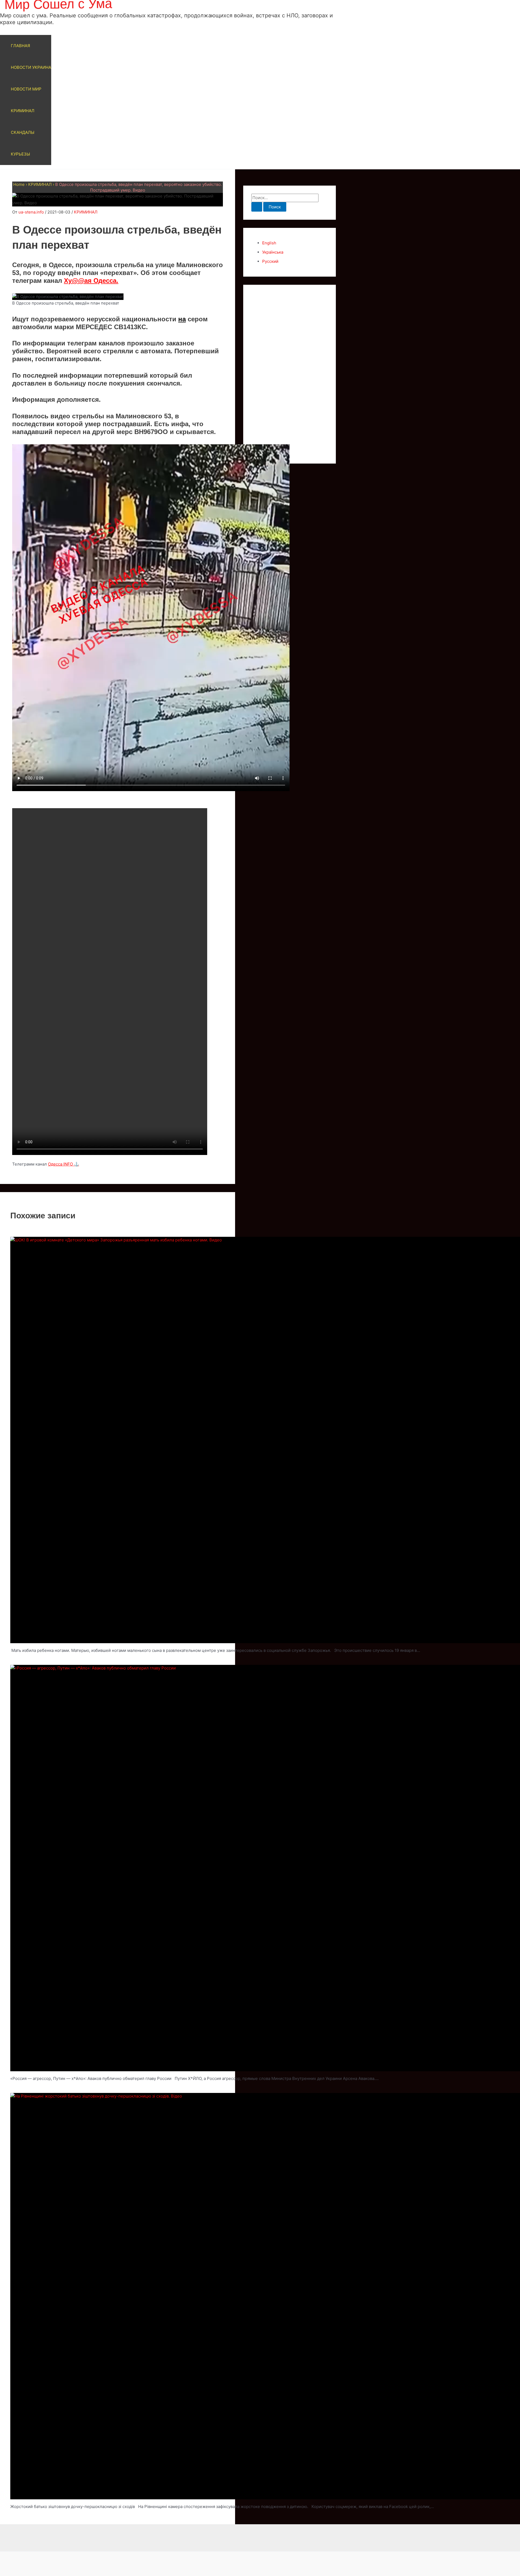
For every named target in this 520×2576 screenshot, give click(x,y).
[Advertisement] (290, 374)
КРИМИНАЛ (23, 111)
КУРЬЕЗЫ (20, 154)
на (182, 319)
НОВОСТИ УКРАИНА (31, 67)
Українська (273, 252)
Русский (270, 261)
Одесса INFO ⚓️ (64, 1164)
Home (19, 184)
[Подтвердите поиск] (257, 207)
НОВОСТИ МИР (26, 89)
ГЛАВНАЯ (20, 46)
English (269, 243)
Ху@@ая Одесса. (91, 281)
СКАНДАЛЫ (23, 132)
